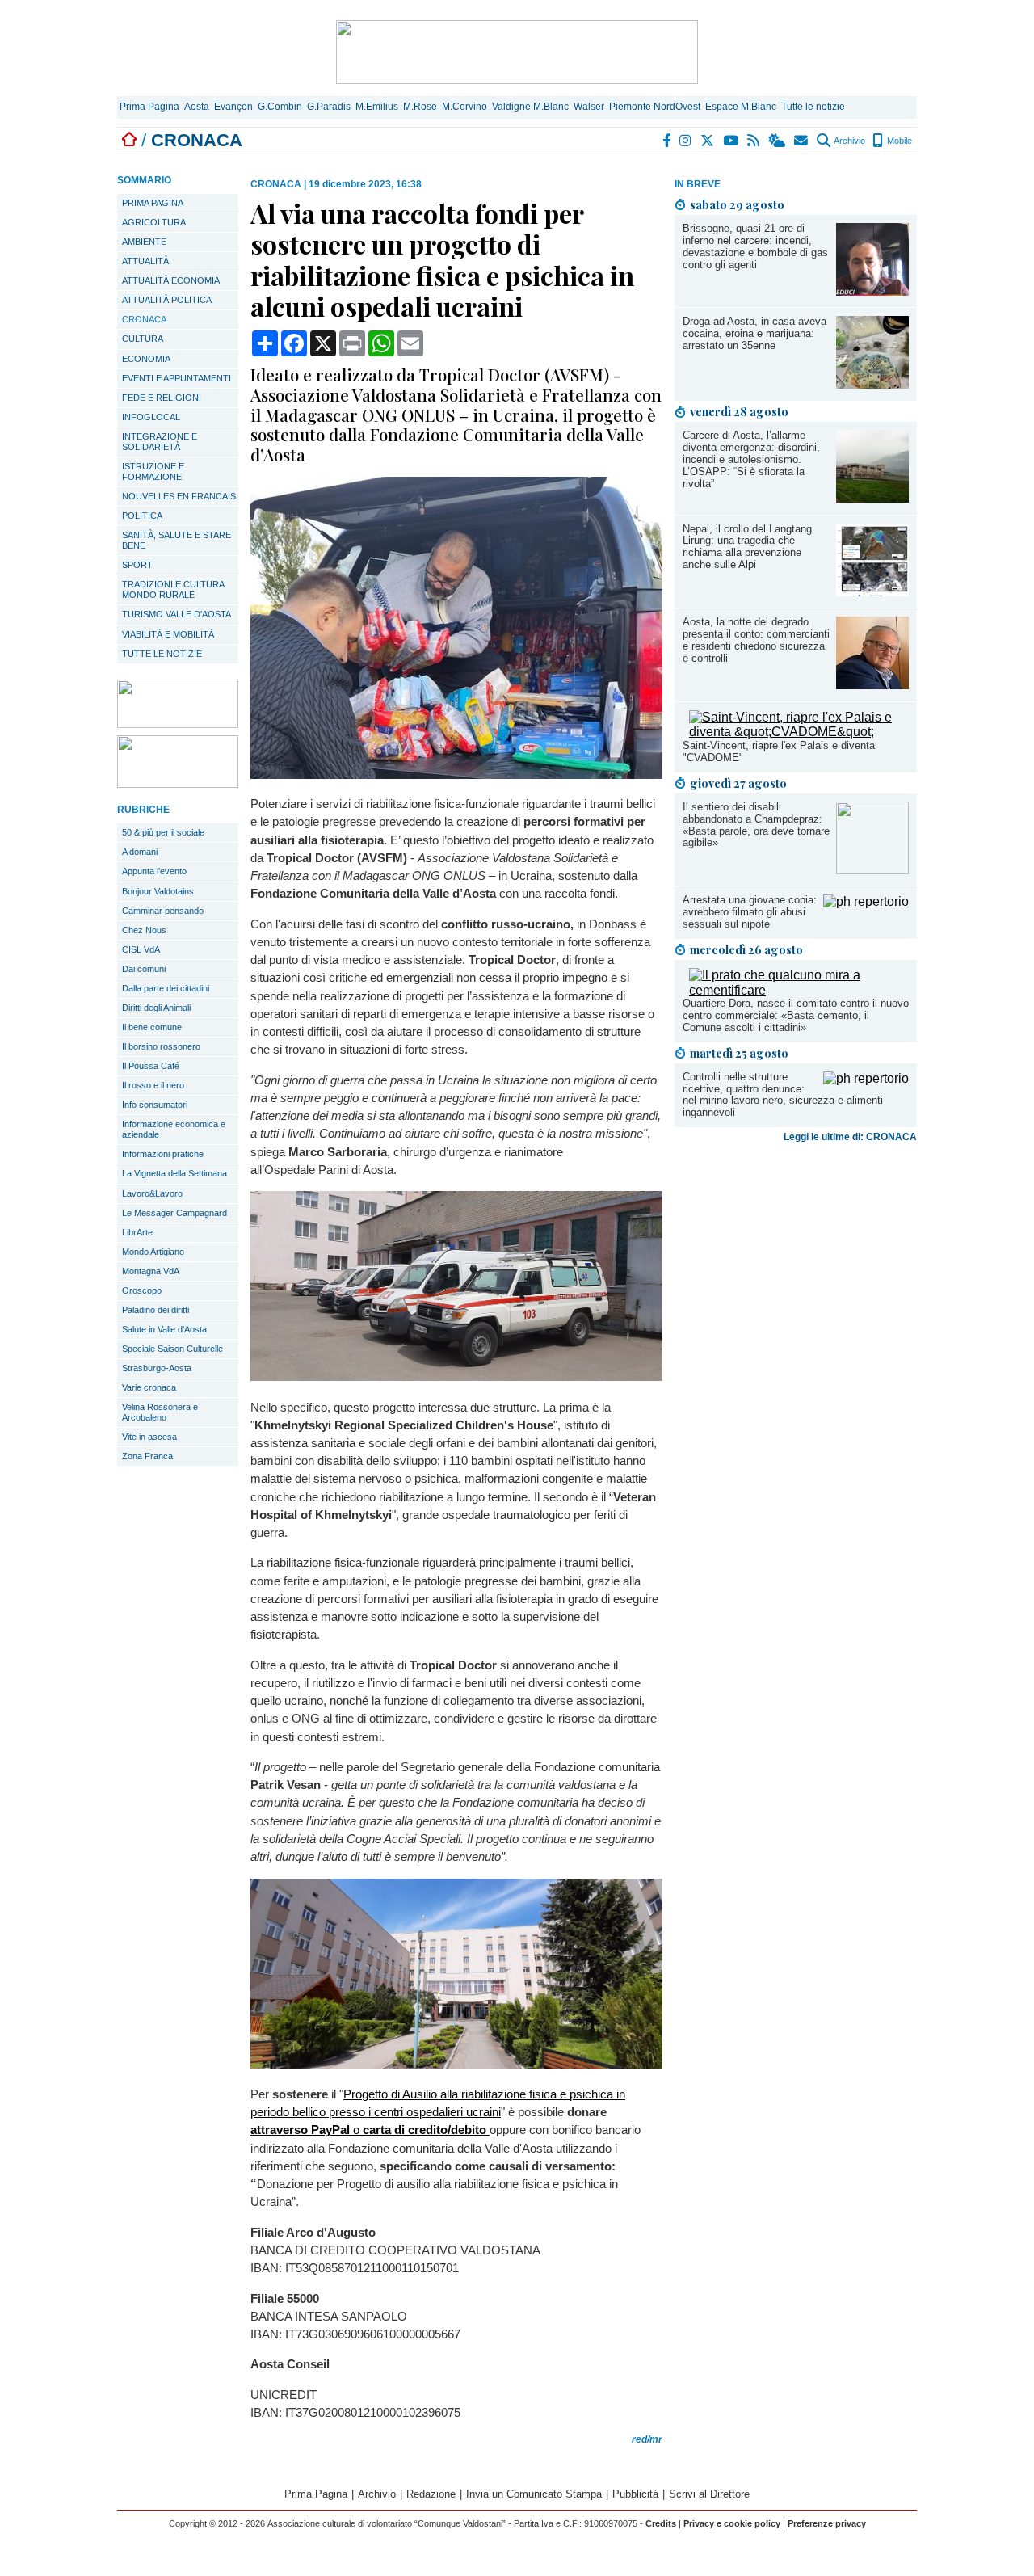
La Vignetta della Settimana (174, 1173)
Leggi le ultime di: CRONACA (850, 1137)
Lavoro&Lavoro (152, 1193)
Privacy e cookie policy (732, 2523)
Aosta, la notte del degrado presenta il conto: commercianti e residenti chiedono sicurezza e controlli (756, 640)
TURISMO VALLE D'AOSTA (177, 614)
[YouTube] (731, 141)
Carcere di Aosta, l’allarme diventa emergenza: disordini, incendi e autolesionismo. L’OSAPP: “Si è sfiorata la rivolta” (751, 459)
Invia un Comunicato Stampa (534, 2494)
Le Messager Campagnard (174, 1213)
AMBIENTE (144, 242)
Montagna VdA (151, 1271)
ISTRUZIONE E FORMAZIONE (153, 471)
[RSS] (754, 141)
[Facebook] (667, 141)
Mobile (898, 141)
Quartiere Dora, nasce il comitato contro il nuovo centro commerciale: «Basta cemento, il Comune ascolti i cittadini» (796, 1015)
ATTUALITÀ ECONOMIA (171, 280)
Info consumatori (155, 1105)
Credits (661, 2523)
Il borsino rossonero (161, 1046)
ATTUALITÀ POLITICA (167, 300)
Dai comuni (144, 969)
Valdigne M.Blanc (530, 107)
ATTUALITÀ (145, 261)
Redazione (431, 2494)
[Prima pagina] (129, 140)
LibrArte (137, 1232)
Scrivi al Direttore (709, 2494)
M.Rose (420, 107)
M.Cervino (464, 107)
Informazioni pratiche (163, 1154)
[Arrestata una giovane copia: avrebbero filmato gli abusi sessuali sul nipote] (866, 901)
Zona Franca (147, 1456)
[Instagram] (686, 141)
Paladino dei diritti (156, 1310)
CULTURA (143, 339)
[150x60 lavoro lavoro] (178, 724)
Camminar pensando (163, 911)
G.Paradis (329, 107)
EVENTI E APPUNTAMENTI (177, 378)
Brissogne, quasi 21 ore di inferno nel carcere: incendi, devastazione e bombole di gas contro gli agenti (755, 246)
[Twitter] (708, 141)
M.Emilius (377, 107)
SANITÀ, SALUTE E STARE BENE (177, 540)
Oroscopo (142, 1290)
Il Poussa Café (151, 1066)
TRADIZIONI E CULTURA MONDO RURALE (173, 589)
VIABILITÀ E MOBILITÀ (168, 634)
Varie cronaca (149, 1387)
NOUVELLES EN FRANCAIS (179, 496)
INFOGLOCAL (151, 417)
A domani (140, 852)
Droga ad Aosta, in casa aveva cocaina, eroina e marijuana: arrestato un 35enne (754, 333)
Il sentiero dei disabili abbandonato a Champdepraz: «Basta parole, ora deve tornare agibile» (756, 825)
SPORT (137, 565)
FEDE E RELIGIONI (162, 398)
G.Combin (280, 107)
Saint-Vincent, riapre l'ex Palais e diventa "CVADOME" (779, 751)
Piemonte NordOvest (655, 107)
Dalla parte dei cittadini (166, 988)
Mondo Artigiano (153, 1252)
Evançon (233, 107)
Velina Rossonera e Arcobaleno (160, 1412)
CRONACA (144, 319)
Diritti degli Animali (156, 1008)
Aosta (197, 107)
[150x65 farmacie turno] (178, 783)
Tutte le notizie (813, 107)
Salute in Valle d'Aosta (164, 1329)
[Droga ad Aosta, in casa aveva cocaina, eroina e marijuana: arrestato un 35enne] (872, 384)
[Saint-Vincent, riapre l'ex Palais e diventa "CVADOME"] (799, 732)
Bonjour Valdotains (158, 891)
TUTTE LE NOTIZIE (162, 654)
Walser (589, 107)
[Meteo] (778, 141)
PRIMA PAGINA (153, 203)
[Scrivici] (802, 141)
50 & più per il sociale (163, 832)
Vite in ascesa (149, 1437)
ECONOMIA (146, 359)
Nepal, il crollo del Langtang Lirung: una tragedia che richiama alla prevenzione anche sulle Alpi (747, 547)
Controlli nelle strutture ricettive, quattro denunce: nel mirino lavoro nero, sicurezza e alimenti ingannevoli (783, 1095)
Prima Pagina (149, 107)
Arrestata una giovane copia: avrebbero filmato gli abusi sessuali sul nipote (750, 912)
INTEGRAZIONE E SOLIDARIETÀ (160, 442)
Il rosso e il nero (153, 1085)
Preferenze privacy (827, 2523)
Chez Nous (144, 930)
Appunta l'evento (154, 871)
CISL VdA (141, 949)
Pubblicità (635, 2494)
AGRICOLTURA (154, 222)
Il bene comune (152, 1027)
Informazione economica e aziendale (174, 1129)
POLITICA (142, 516)
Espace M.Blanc (741, 107)
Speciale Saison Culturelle (172, 1349)
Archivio (849, 141)
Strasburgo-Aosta (157, 1368)
